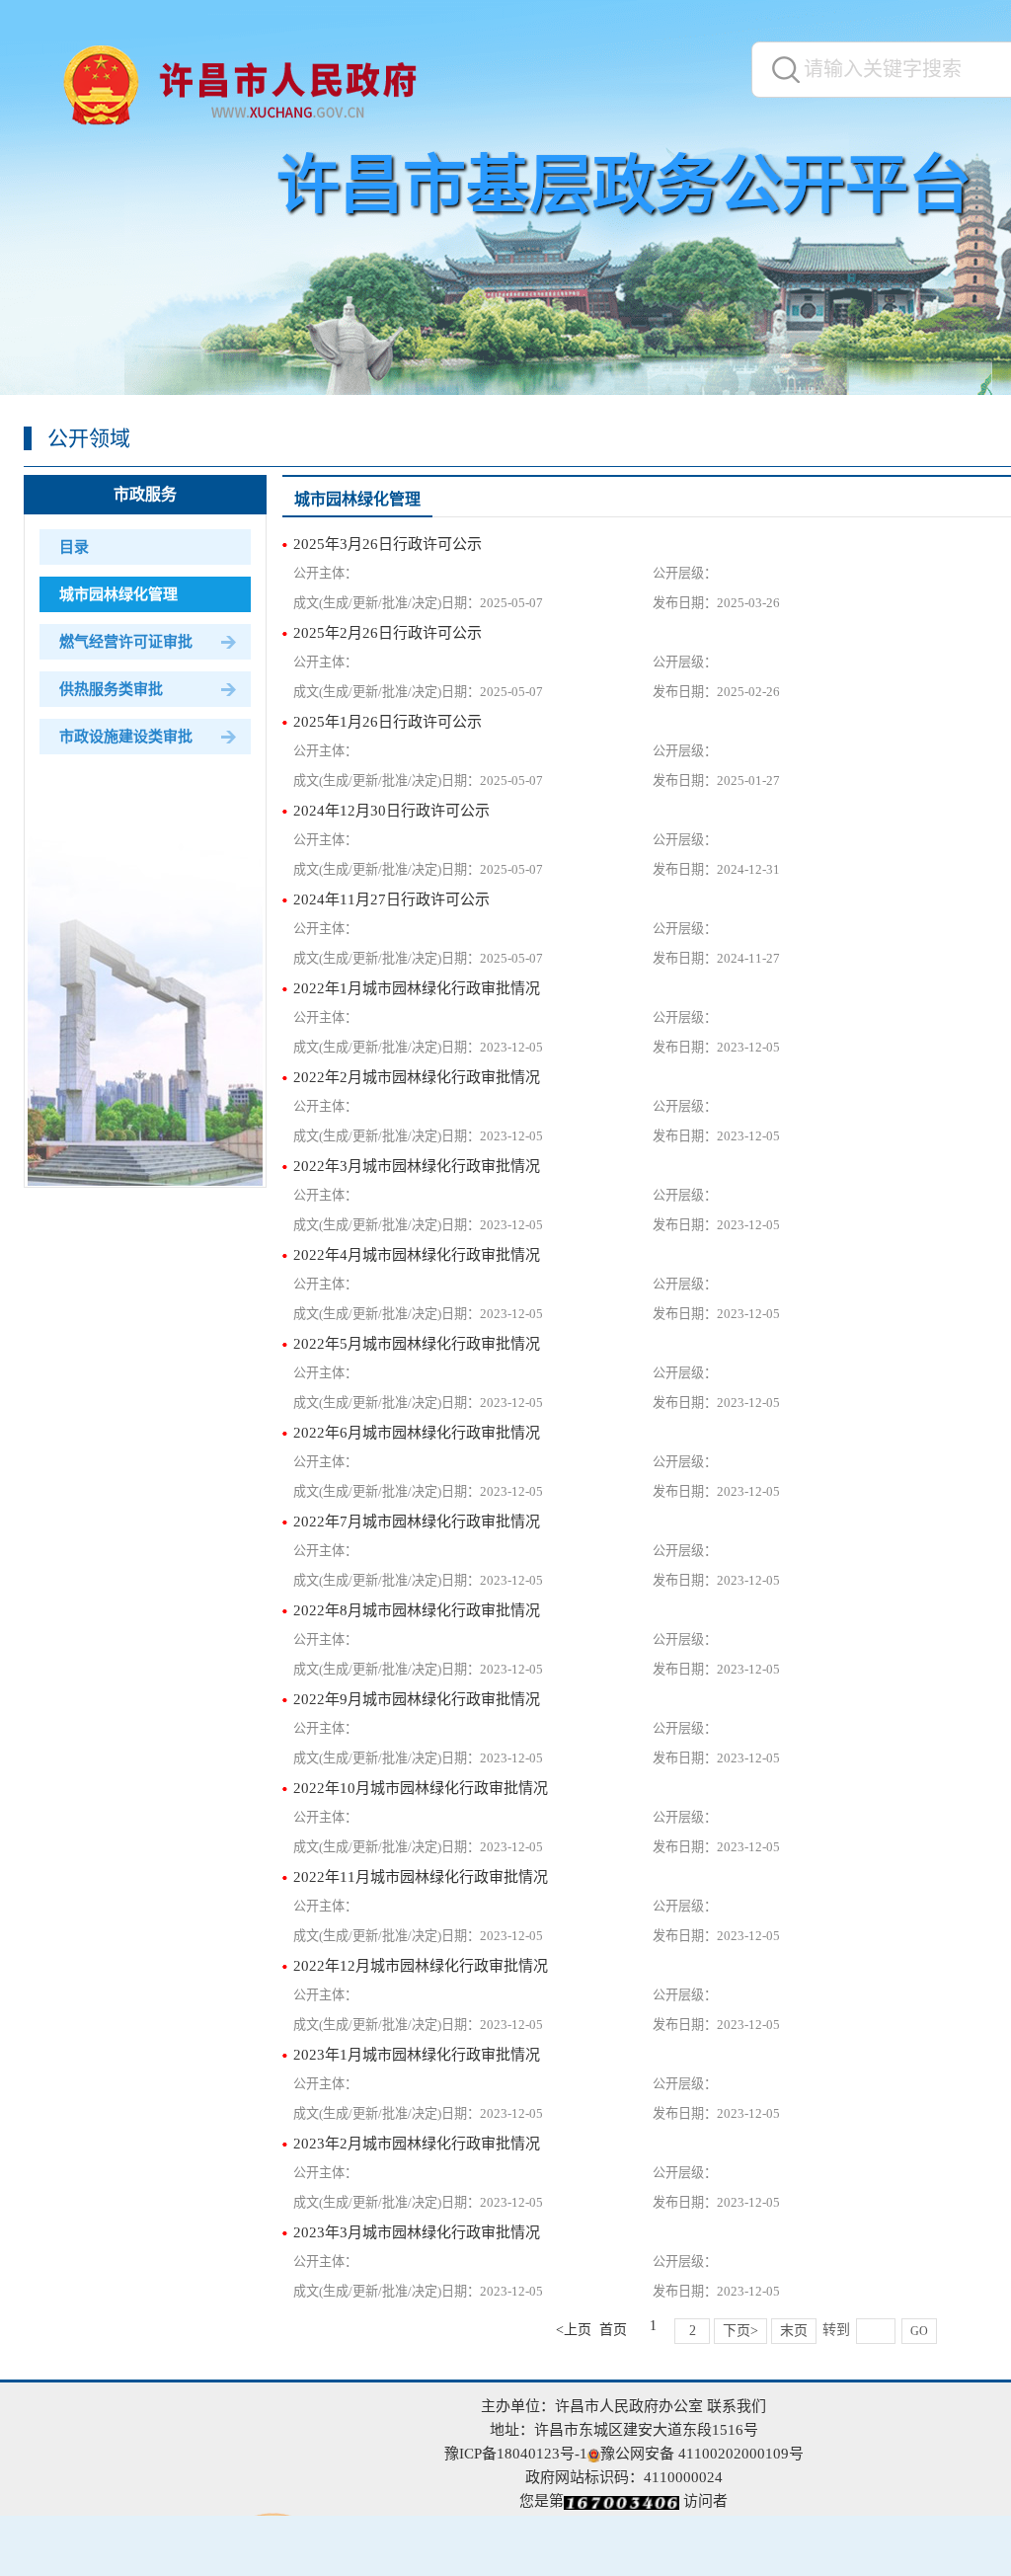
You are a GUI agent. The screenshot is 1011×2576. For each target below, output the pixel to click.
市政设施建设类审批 (126, 737)
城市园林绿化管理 (118, 594)
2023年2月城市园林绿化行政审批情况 (417, 2144)
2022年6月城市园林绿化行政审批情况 (417, 1433)
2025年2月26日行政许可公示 (388, 633)
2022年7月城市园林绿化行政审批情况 (417, 1522)
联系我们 (737, 2406)
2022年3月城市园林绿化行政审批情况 (417, 1166)
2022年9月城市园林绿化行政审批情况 (417, 1699)
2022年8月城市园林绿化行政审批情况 (417, 1610)
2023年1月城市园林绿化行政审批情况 (417, 2055)
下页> (740, 2331)
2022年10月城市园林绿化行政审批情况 (421, 1788)
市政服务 (145, 494)
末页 (794, 2331)
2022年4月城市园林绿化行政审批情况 (417, 1255)
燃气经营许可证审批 (126, 642)
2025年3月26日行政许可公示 (388, 544)
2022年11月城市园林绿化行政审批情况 (421, 1877)
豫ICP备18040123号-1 (516, 2454)
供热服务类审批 (111, 689)
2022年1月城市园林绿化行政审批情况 (417, 988)
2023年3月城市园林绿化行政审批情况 (417, 2232)
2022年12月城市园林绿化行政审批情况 (421, 1966)
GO (919, 2331)
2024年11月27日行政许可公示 (391, 899)
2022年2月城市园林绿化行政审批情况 (417, 1077)
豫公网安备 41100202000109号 (702, 2454)
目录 (74, 547)
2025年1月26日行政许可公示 (388, 722)
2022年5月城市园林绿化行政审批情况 (417, 1344)
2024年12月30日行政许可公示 (391, 811)
